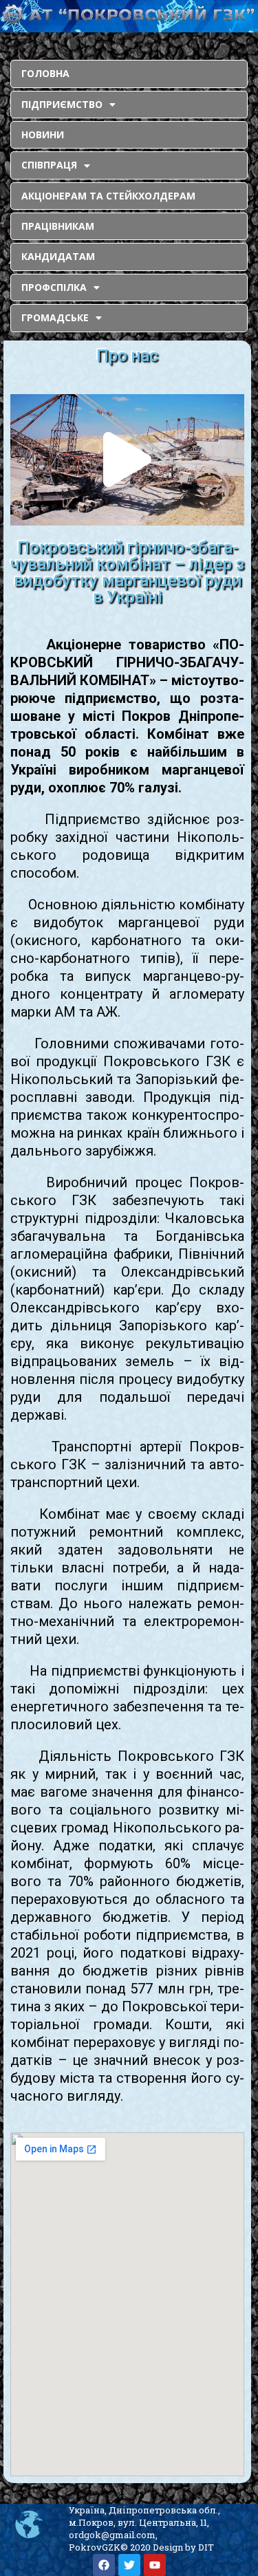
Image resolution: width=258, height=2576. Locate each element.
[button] (127, 459)
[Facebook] (104, 2565)
